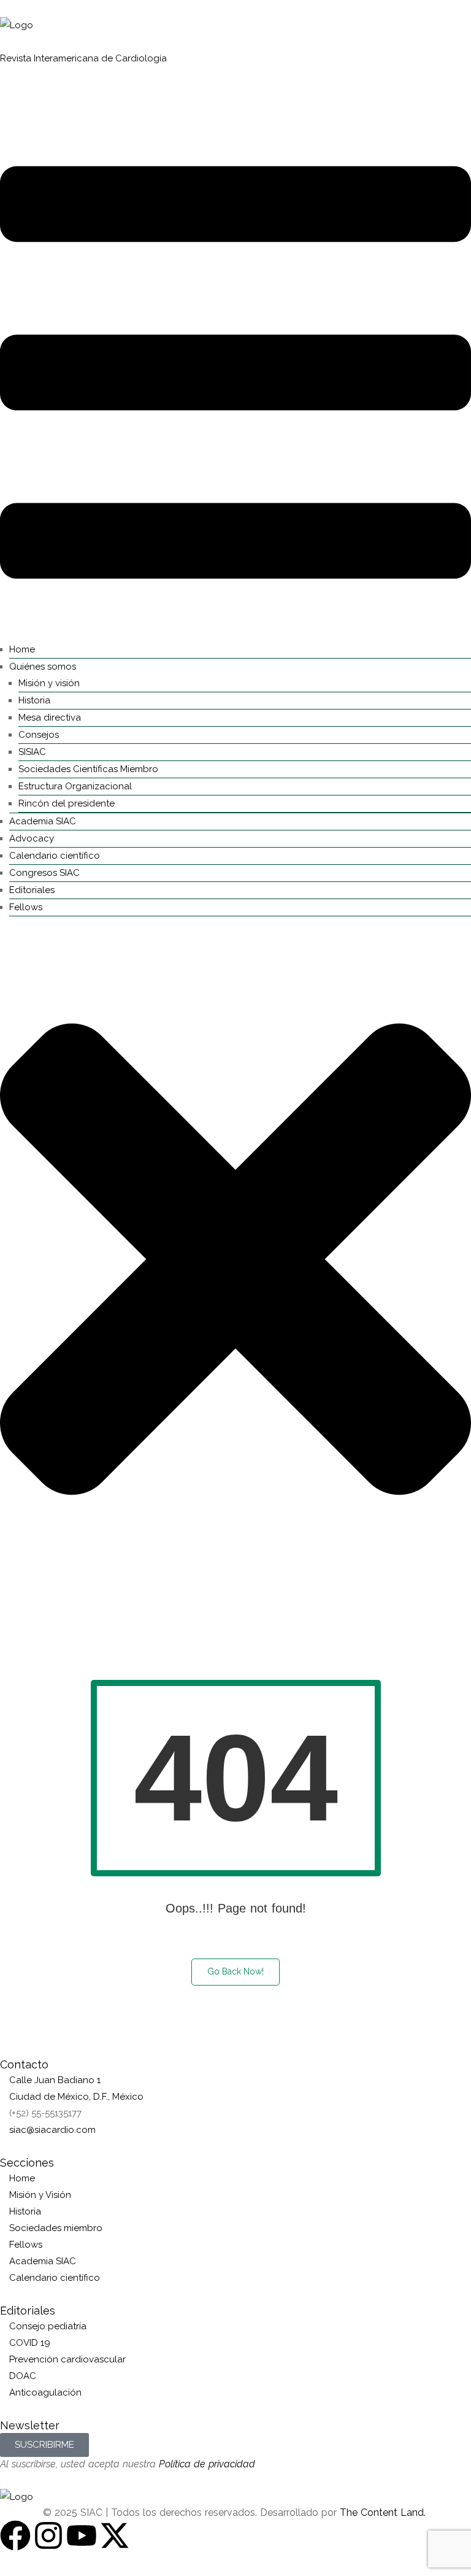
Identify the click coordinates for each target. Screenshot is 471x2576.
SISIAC (32, 752)
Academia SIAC (43, 821)
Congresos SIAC (44, 873)
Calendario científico (55, 856)
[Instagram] (48, 2535)
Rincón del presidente (67, 803)
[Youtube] (82, 2535)
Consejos (39, 735)
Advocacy (32, 838)
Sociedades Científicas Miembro (88, 769)
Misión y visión (49, 683)
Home (22, 649)
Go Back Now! (235, 1971)
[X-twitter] (115, 2535)
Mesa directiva (50, 717)
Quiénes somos (43, 667)
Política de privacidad (207, 2464)
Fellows (26, 907)
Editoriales (32, 890)
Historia (34, 700)
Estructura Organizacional (75, 786)
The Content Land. (384, 2512)
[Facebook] (15, 2535)
